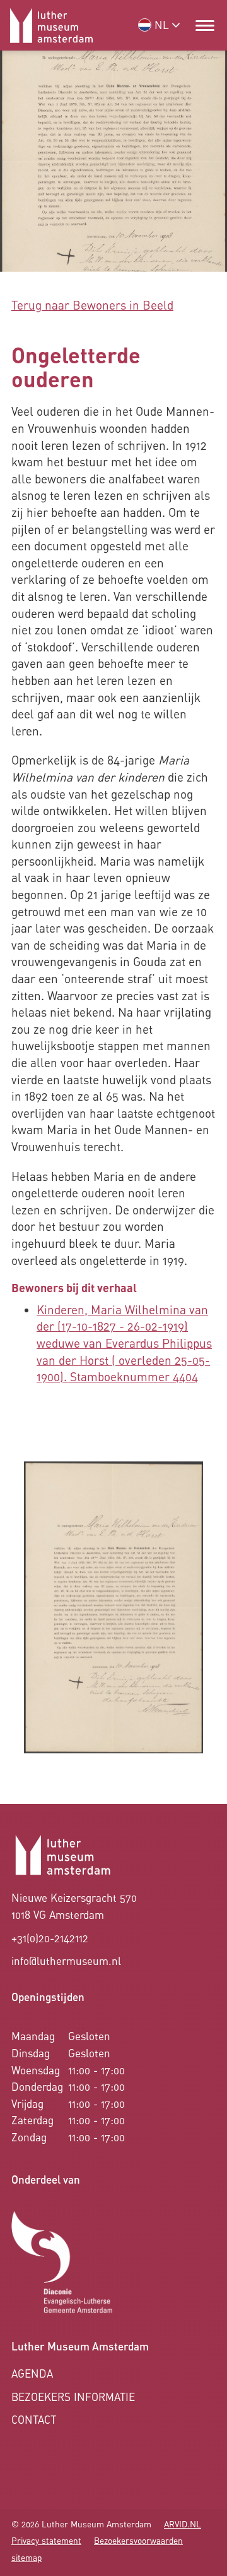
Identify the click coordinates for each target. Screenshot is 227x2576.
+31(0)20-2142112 (50, 1938)
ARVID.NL (183, 2524)
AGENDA (32, 2373)
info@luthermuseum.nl (66, 1961)
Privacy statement (46, 2541)
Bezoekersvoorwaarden (138, 2541)
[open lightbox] (113, 1607)
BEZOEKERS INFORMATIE (73, 2397)
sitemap (26, 2558)
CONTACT (34, 2420)
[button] (205, 25)
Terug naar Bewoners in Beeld (92, 305)
